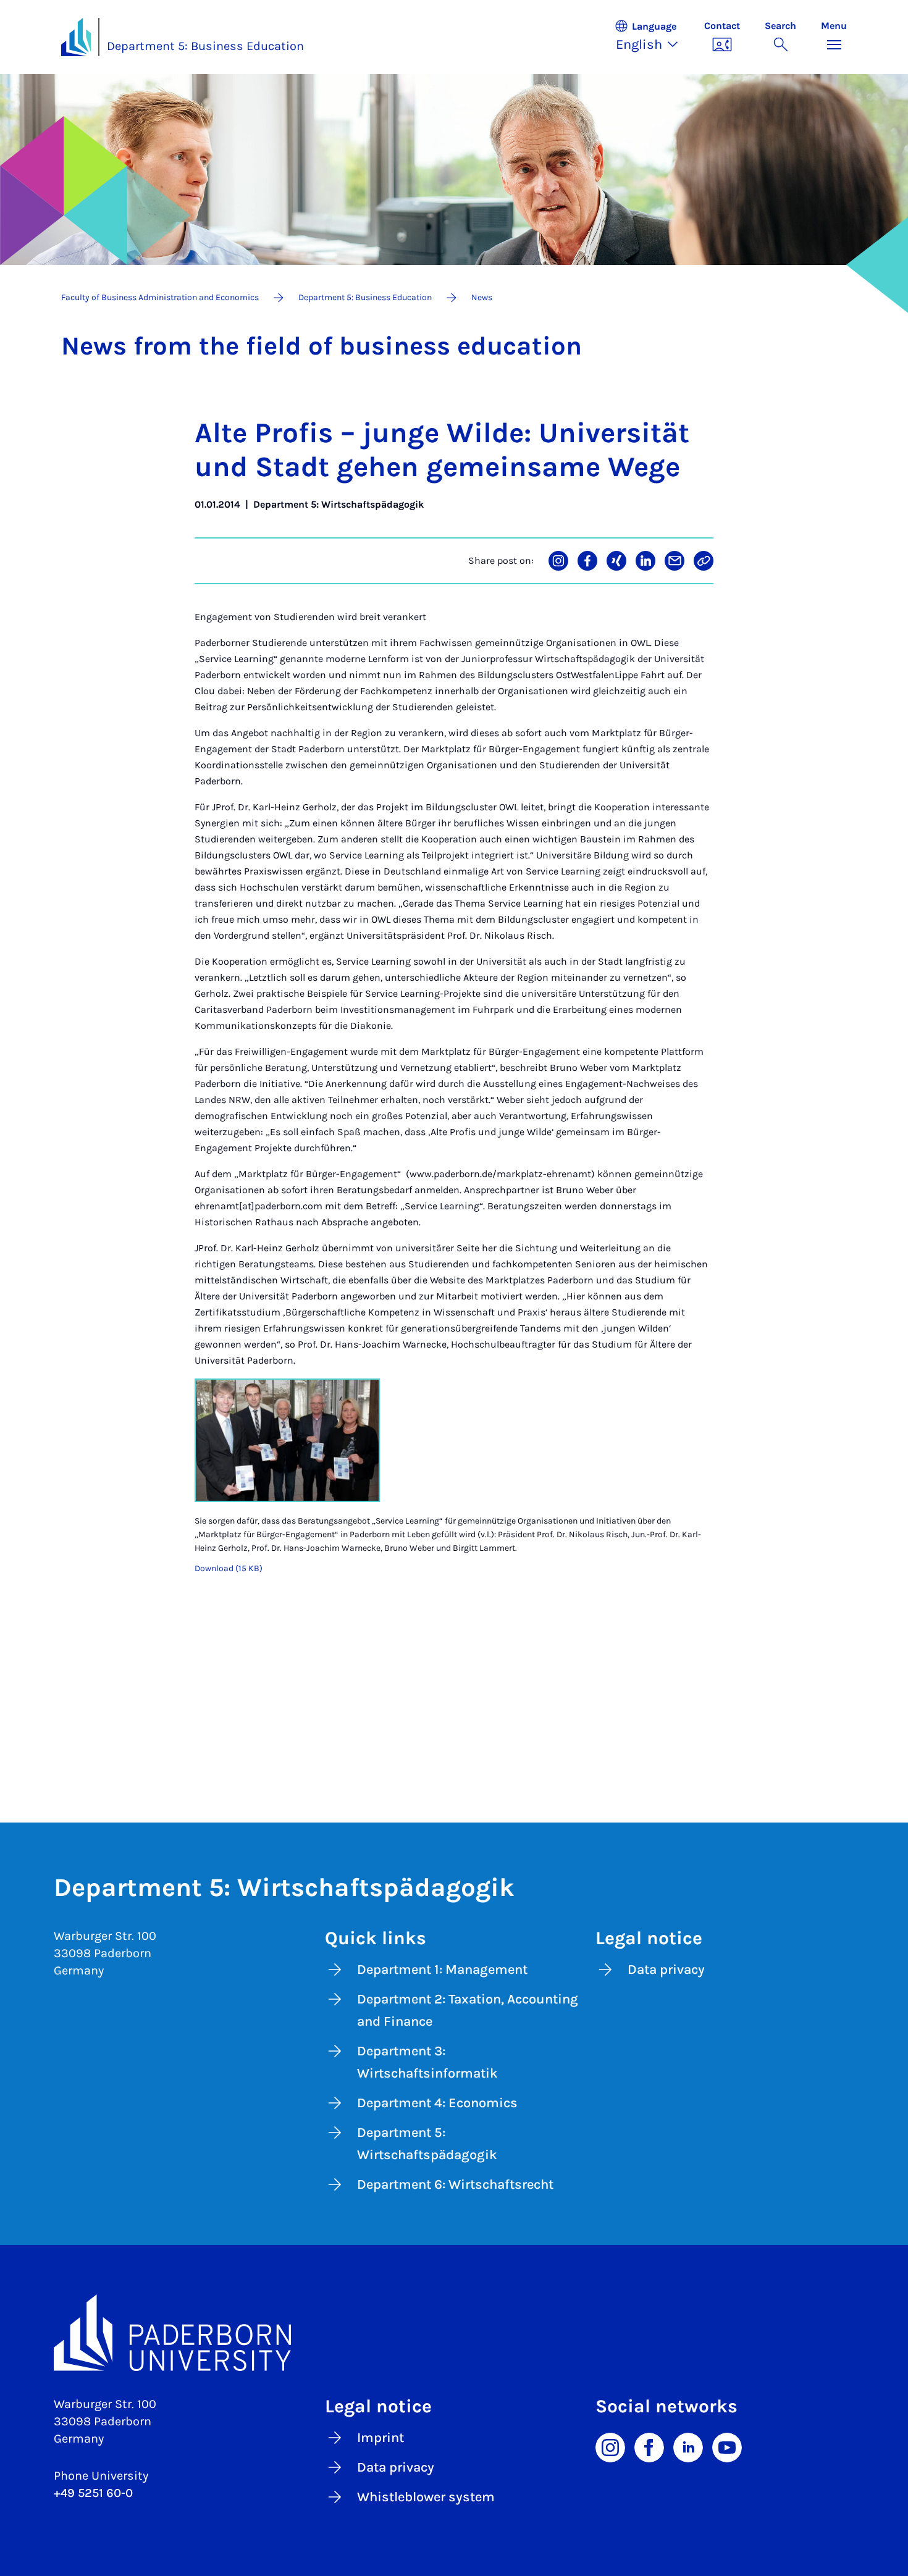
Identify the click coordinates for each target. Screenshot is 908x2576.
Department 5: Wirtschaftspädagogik (427, 2144)
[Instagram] (610, 2446)
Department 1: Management (442, 1970)
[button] (653, 37)
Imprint (380, 2438)
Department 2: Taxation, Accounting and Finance (468, 2010)
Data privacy (666, 1970)
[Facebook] (649, 2446)
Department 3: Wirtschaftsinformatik (427, 2062)
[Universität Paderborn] (454, 2333)
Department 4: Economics (437, 2103)
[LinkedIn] (688, 2446)
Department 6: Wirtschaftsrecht (455, 2184)
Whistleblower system (426, 2497)
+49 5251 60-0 (93, 2493)
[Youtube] (727, 2446)
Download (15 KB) (229, 1568)
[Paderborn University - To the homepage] (76, 37)
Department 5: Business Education (205, 46)
